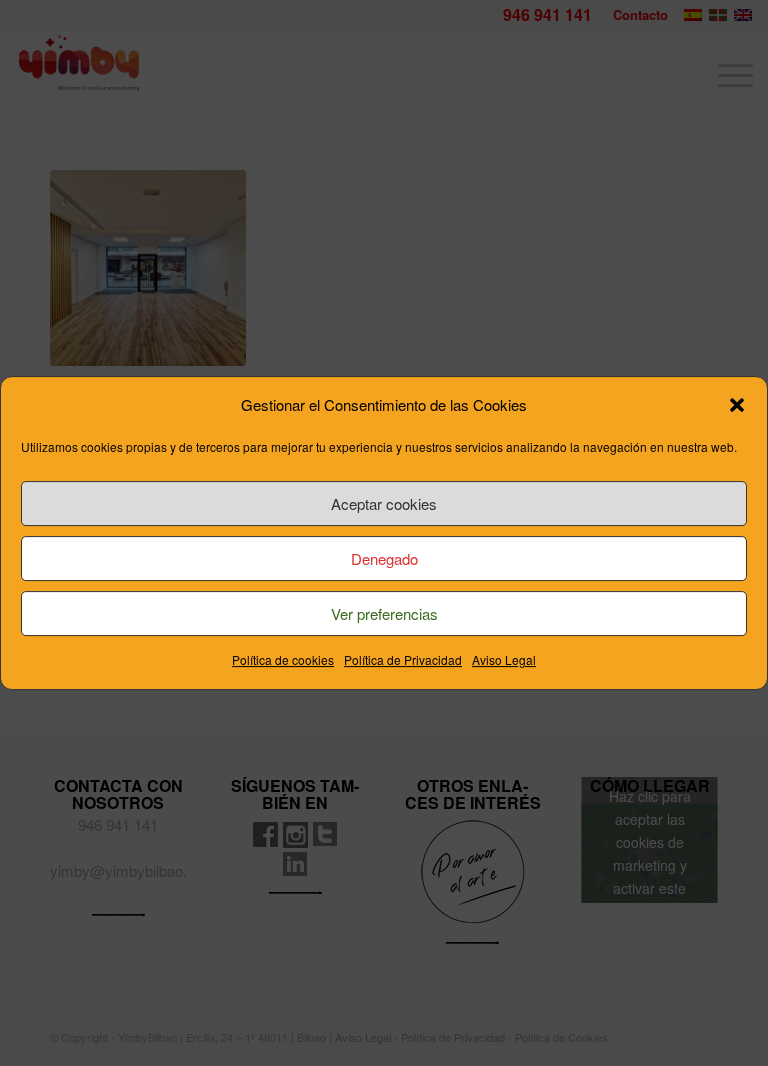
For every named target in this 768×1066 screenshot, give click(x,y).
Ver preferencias (384, 613)
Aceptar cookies (384, 503)
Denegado (384, 558)
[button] (737, 405)
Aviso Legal (504, 660)
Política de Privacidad (403, 660)
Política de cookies (283, 660)
